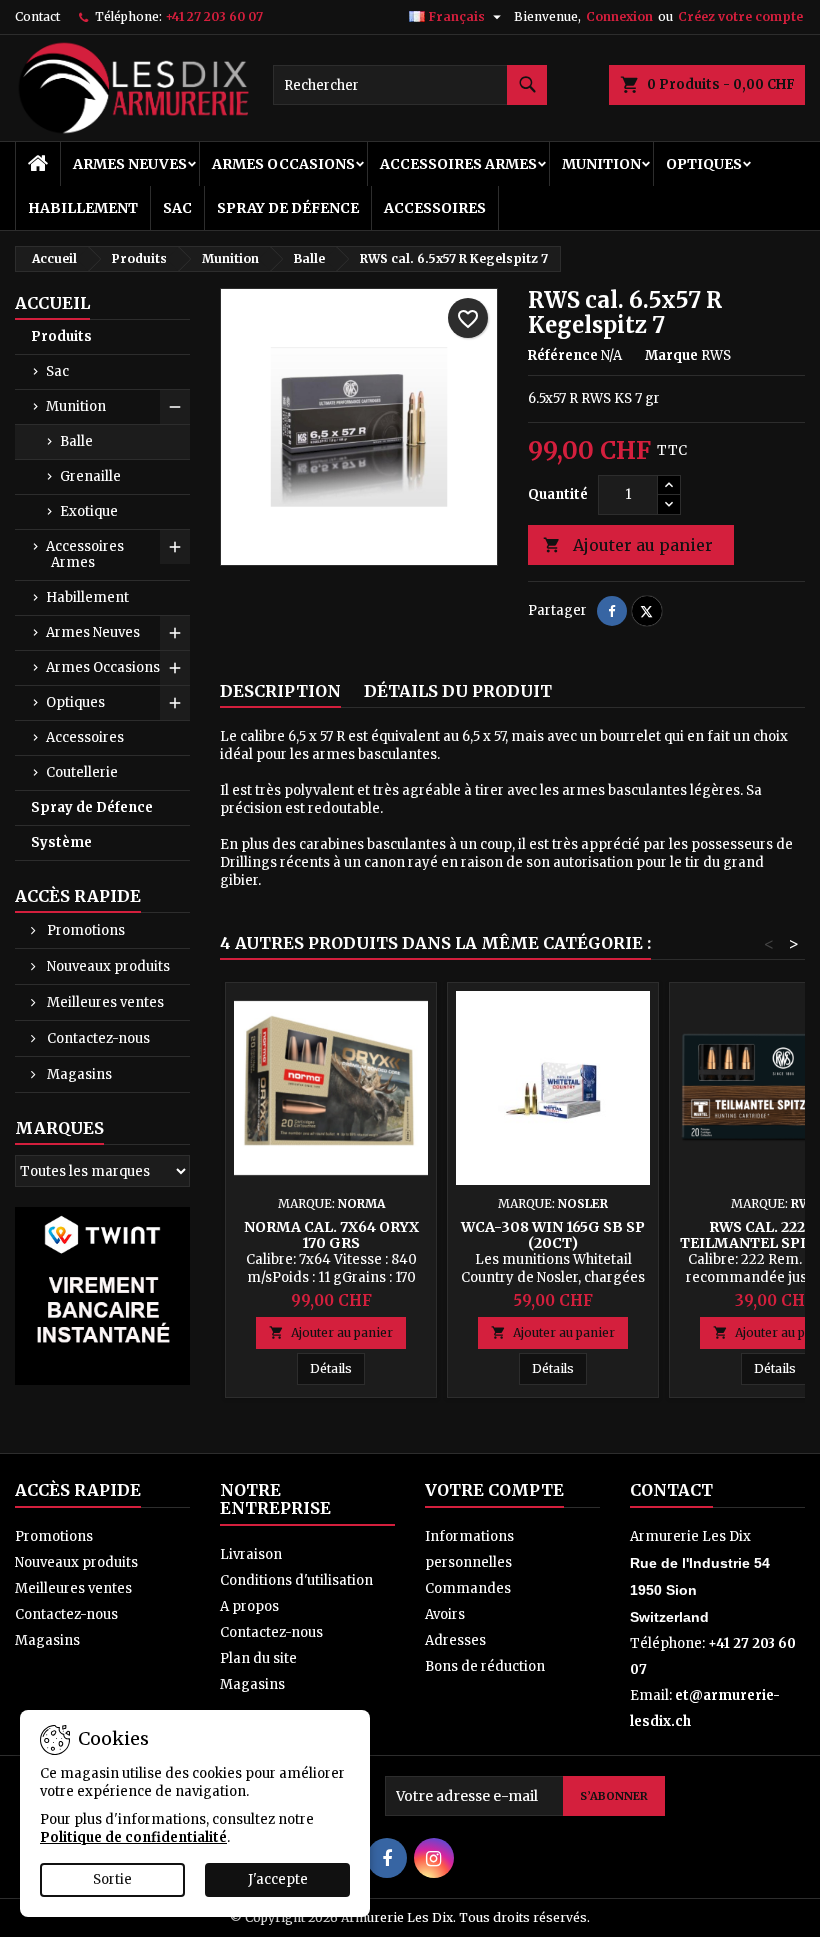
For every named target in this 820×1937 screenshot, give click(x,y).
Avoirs (445, 1614)
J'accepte (278, 1879)
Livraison (251, 1554)
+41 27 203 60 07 (214, 16)
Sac (177, 208)
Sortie (112, 1879)
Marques (59, 1128)
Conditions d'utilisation (296, 1580)
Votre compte (494, 1490)
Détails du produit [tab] (458, 691)
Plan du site (258, 1658)
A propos (249, 1606)
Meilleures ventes (104, 1002)
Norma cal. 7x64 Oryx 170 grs (331, 1235)
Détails (337, 1368)
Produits (61, 336)
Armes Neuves (130, 164)
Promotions (84, 930)
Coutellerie (82, 772)
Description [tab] (280, 691)
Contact (37, 16)
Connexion (619, 16)
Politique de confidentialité (133, 1837)
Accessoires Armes (458, 164)
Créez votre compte (740, 16)
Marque (671, 355)
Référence (563, 355)
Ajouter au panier (628, 545)
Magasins (78, 1074)
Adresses (455, 1640)
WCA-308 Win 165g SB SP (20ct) (553, 1235)
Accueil (52, 303)
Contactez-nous (97, 1038)
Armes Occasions (283, 164)
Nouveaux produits (107, 966)
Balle (76, 441)
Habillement (83, 208)
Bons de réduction (485, 1666)
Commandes (468, 1588)
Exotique (89, 511)
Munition (601, 164)
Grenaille (90, 476)
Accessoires (435, 208)
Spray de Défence (288, 208)
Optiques (704, 164)
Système (61, 842)
